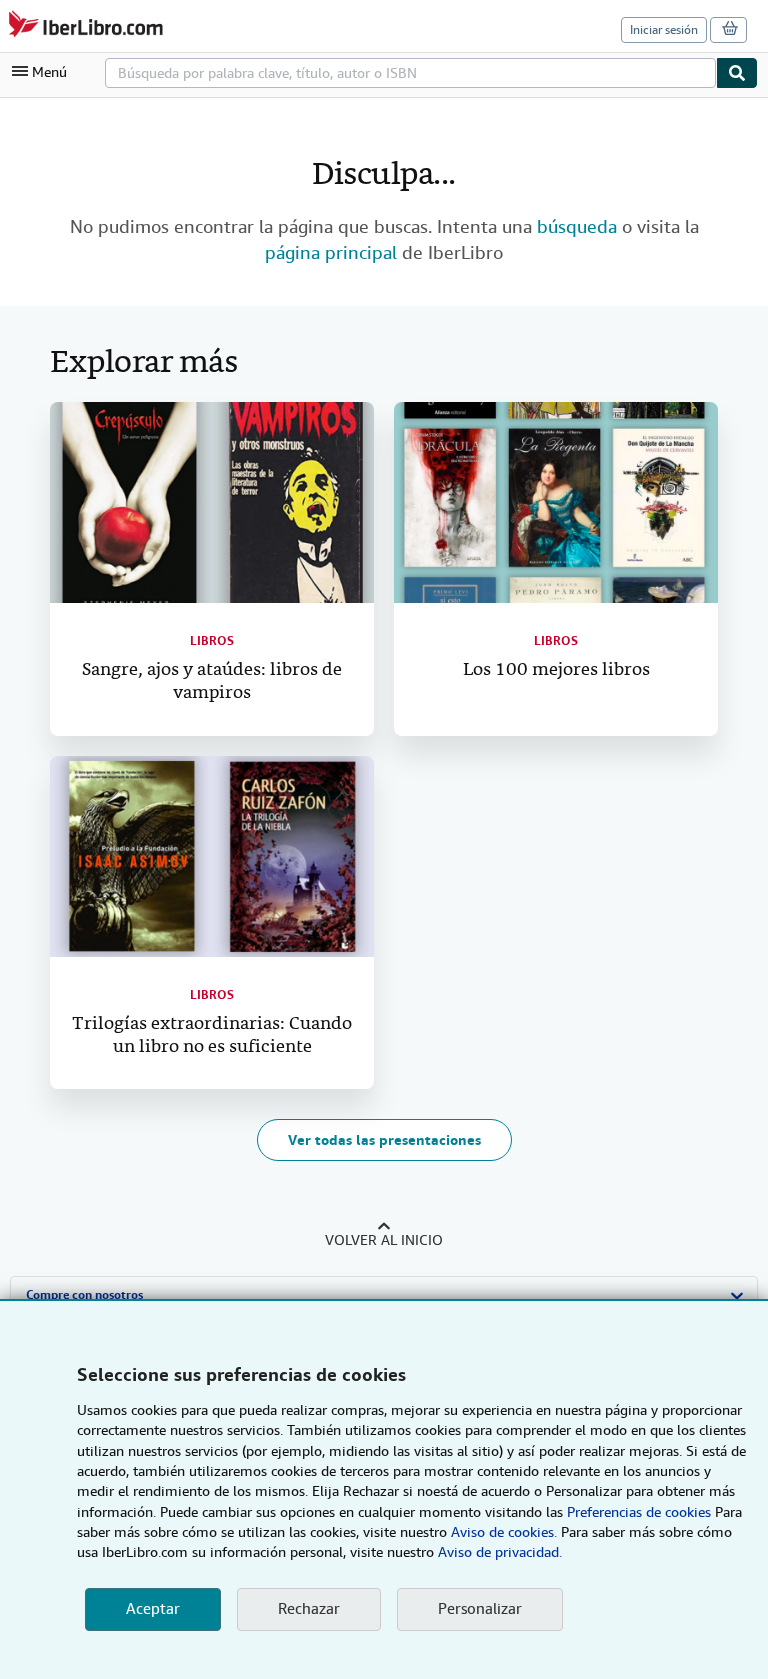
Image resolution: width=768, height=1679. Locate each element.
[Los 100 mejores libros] (556, 502)
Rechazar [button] (309, 1609)
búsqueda (577, 226)
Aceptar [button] (153, 1609)
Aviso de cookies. (504, 1532)
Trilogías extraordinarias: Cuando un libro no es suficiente (212, 1036)
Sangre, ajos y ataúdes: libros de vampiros (212, 682)
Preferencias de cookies (639, 1512)
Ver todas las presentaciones (384, 1140)
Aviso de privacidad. (500, 1552)
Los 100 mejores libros (556, 670)
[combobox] (410, 73)
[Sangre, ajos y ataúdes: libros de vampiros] (212, 502)
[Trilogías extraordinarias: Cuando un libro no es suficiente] (212, 856)
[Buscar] (737, 73)
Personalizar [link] (480, 1609)
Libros (212, 641)
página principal (331, 252)
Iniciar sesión (664, 30)
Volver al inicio (384, 1240)
